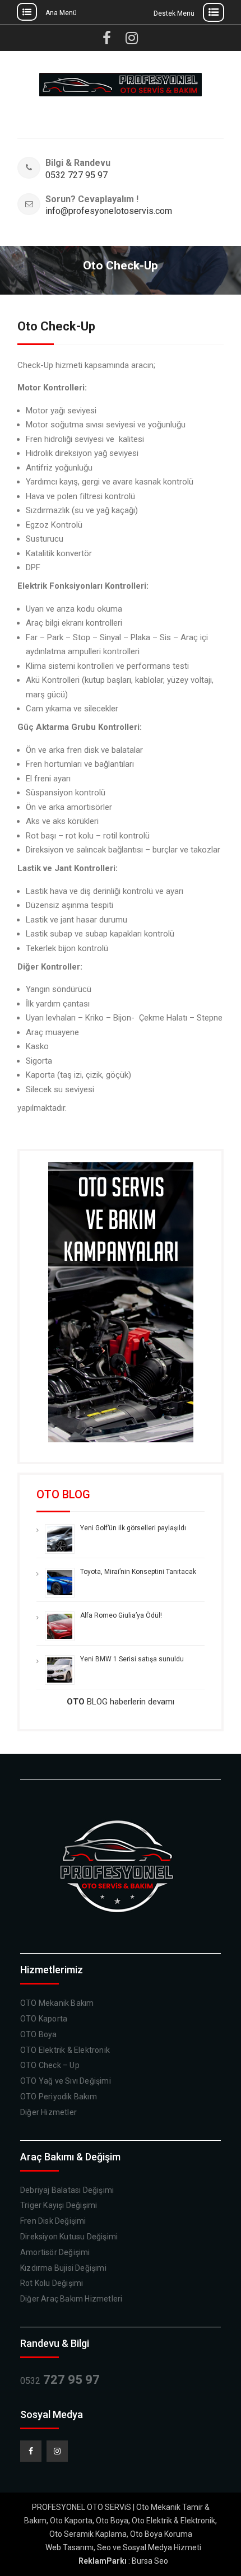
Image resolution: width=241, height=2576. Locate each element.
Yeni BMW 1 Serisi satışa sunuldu (132, 1659)
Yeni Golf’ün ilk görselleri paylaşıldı (133, 1528)
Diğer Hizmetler (48, 2112)
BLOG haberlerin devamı (121, 1702)
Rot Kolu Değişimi (52, 2283)
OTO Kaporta (44, 2019)
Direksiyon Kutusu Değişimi (69, 2237)
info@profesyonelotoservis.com (108, 211)
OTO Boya (39, 2034)
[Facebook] (31, 2451)
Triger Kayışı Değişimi (59, 2205)
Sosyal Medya (147, 2547)
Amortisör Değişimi (55, 2252)
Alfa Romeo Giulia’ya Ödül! (121, 1615)
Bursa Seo (150, 2561)
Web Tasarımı (69, 2547)
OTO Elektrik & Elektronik (65, 2050)
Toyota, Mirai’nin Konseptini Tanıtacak (138, 1572)
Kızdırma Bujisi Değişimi (63, 2268)
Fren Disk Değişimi (53, 2221)
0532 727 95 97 (77, 176)
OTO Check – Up (50, 2065)
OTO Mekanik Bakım (57, 2003)
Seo (104, 2547)
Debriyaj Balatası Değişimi (67, 2190)
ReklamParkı (103, 2561)
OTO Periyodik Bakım (59, 2097)
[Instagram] (57, 2451)
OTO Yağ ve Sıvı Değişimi (66, 2081)
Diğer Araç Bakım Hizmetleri (71, 2299)
